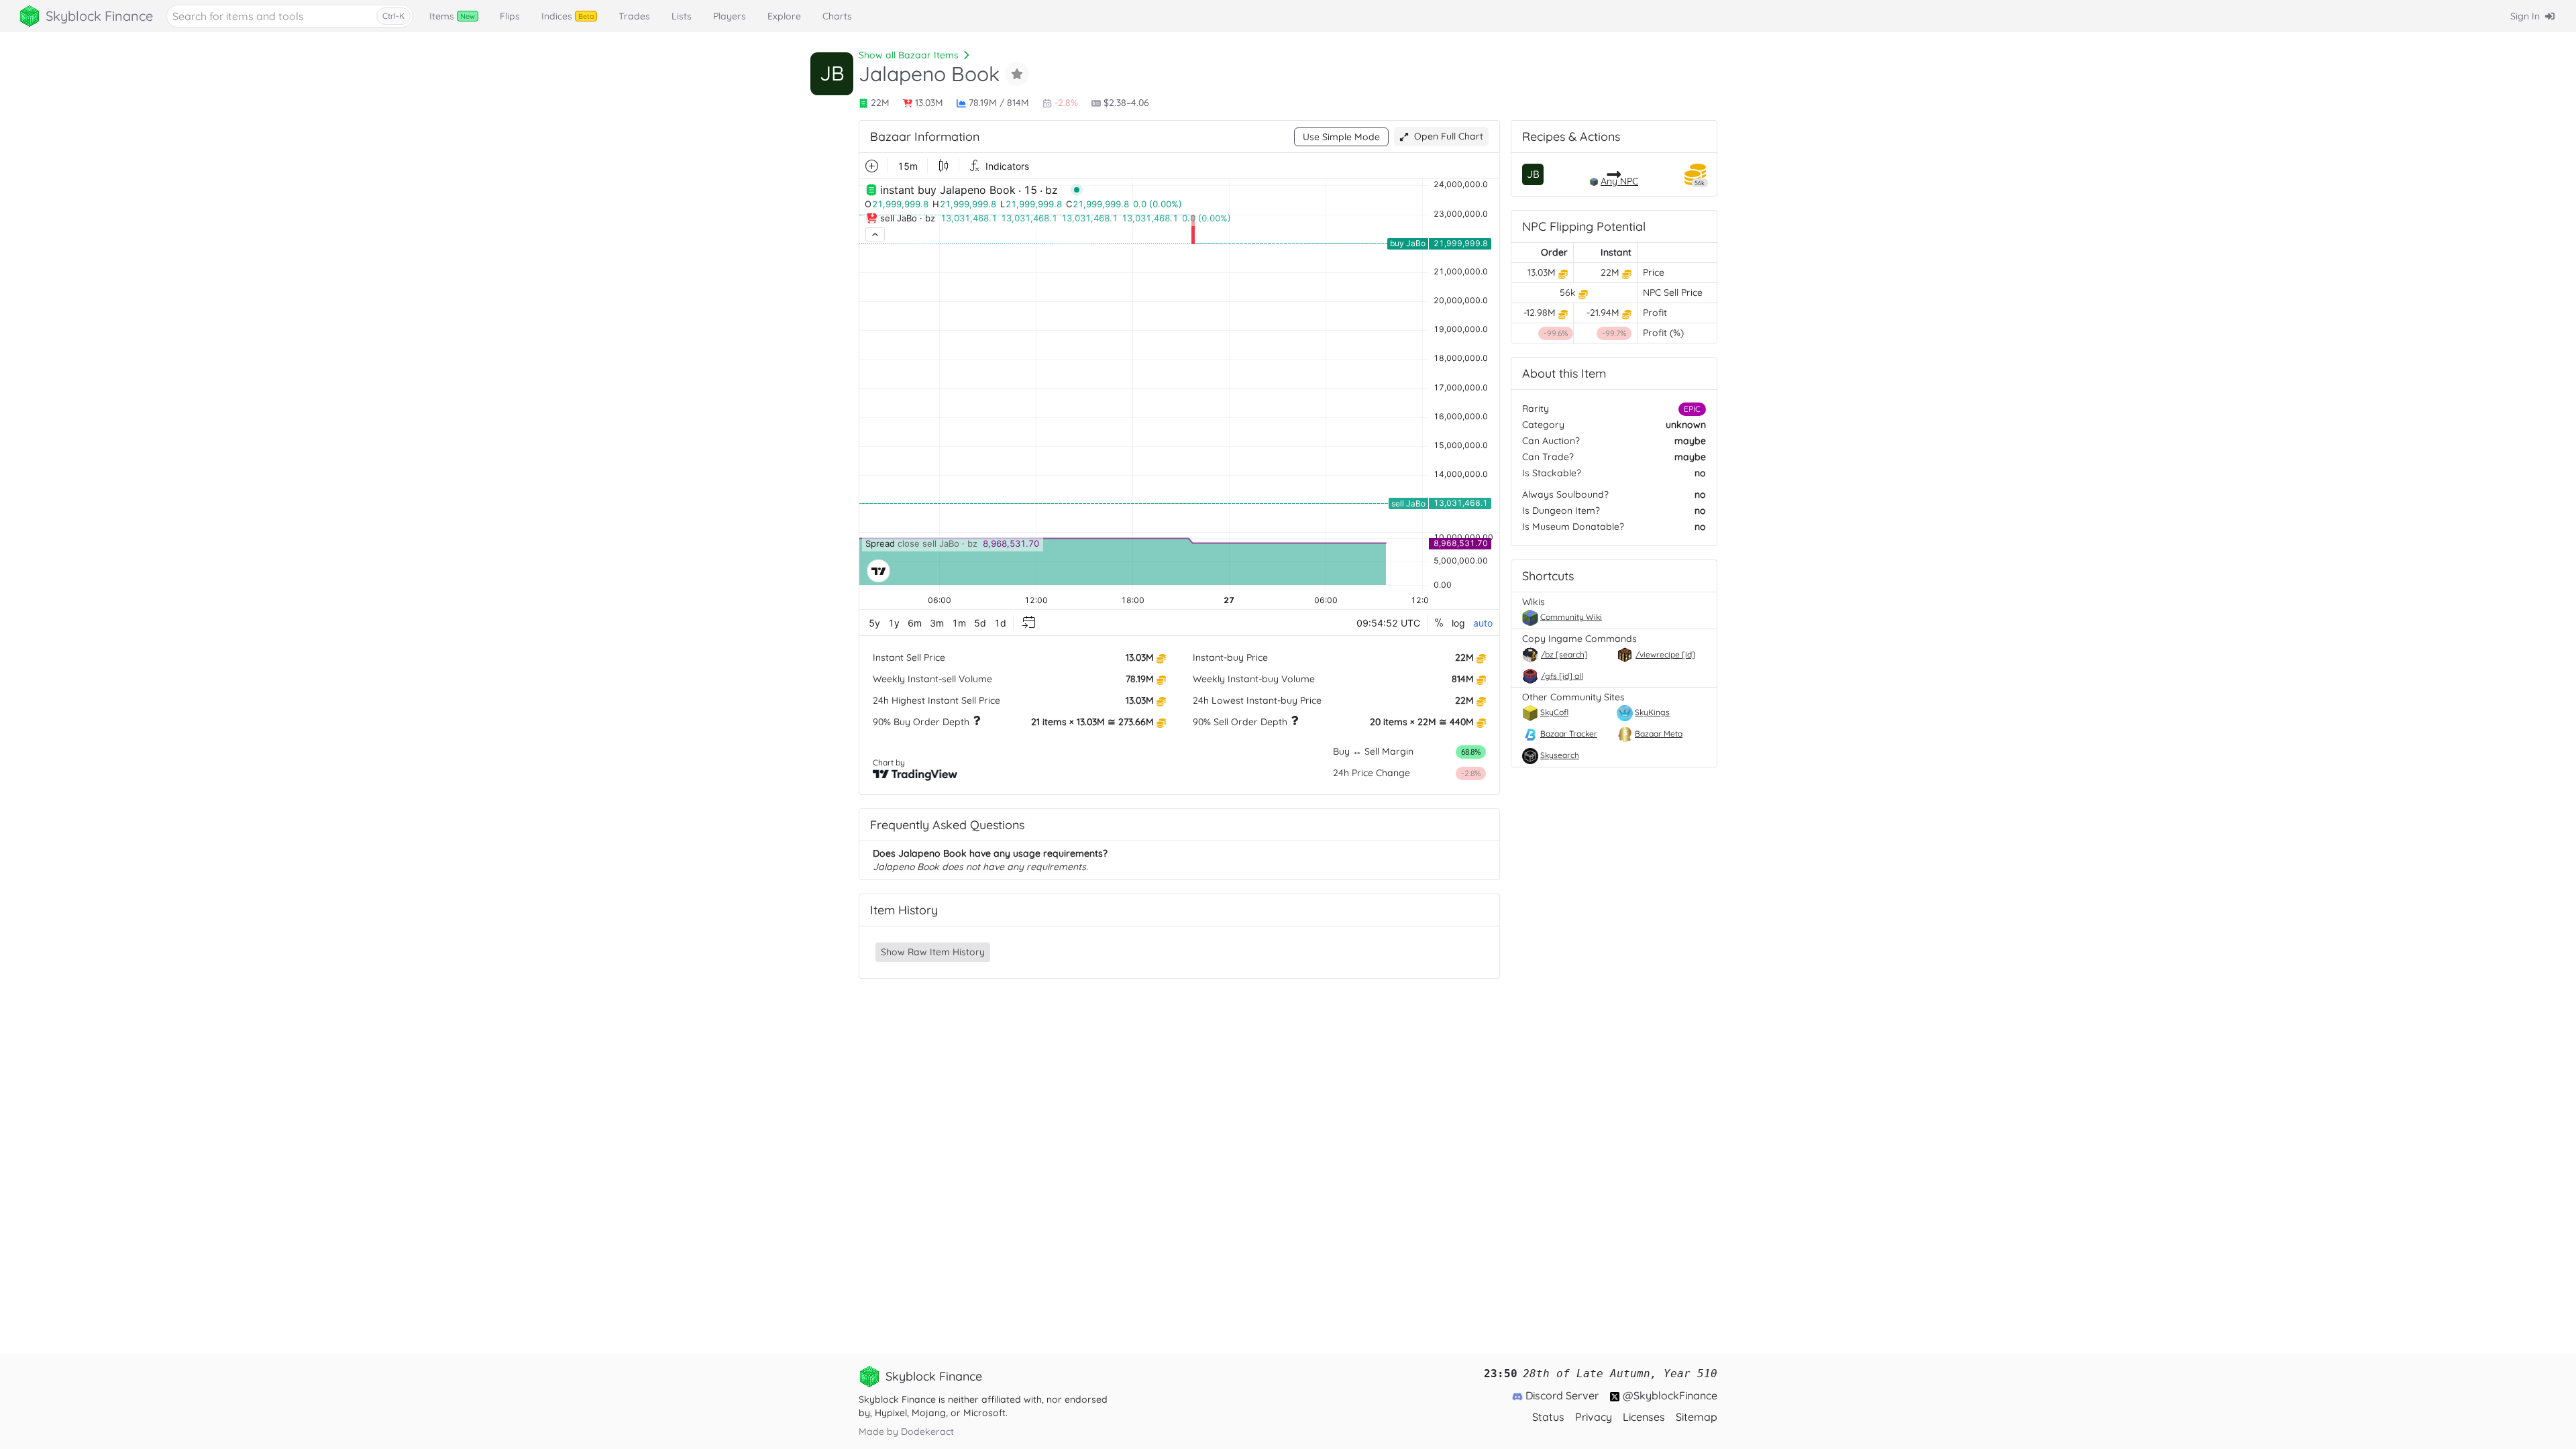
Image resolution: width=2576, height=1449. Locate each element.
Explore (784, 16)
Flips (510, 16)
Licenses (1644, 1417)
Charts (837, 16)
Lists (682, 16)
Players (730, 16)
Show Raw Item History (933, 952)
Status (1548, 1417)
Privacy (1594, 1417)
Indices (568, 16)
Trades (634, 16)
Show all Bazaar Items (909, 55)
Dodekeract (927, 1432)
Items (452, 16)
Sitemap (1697, 1417)
